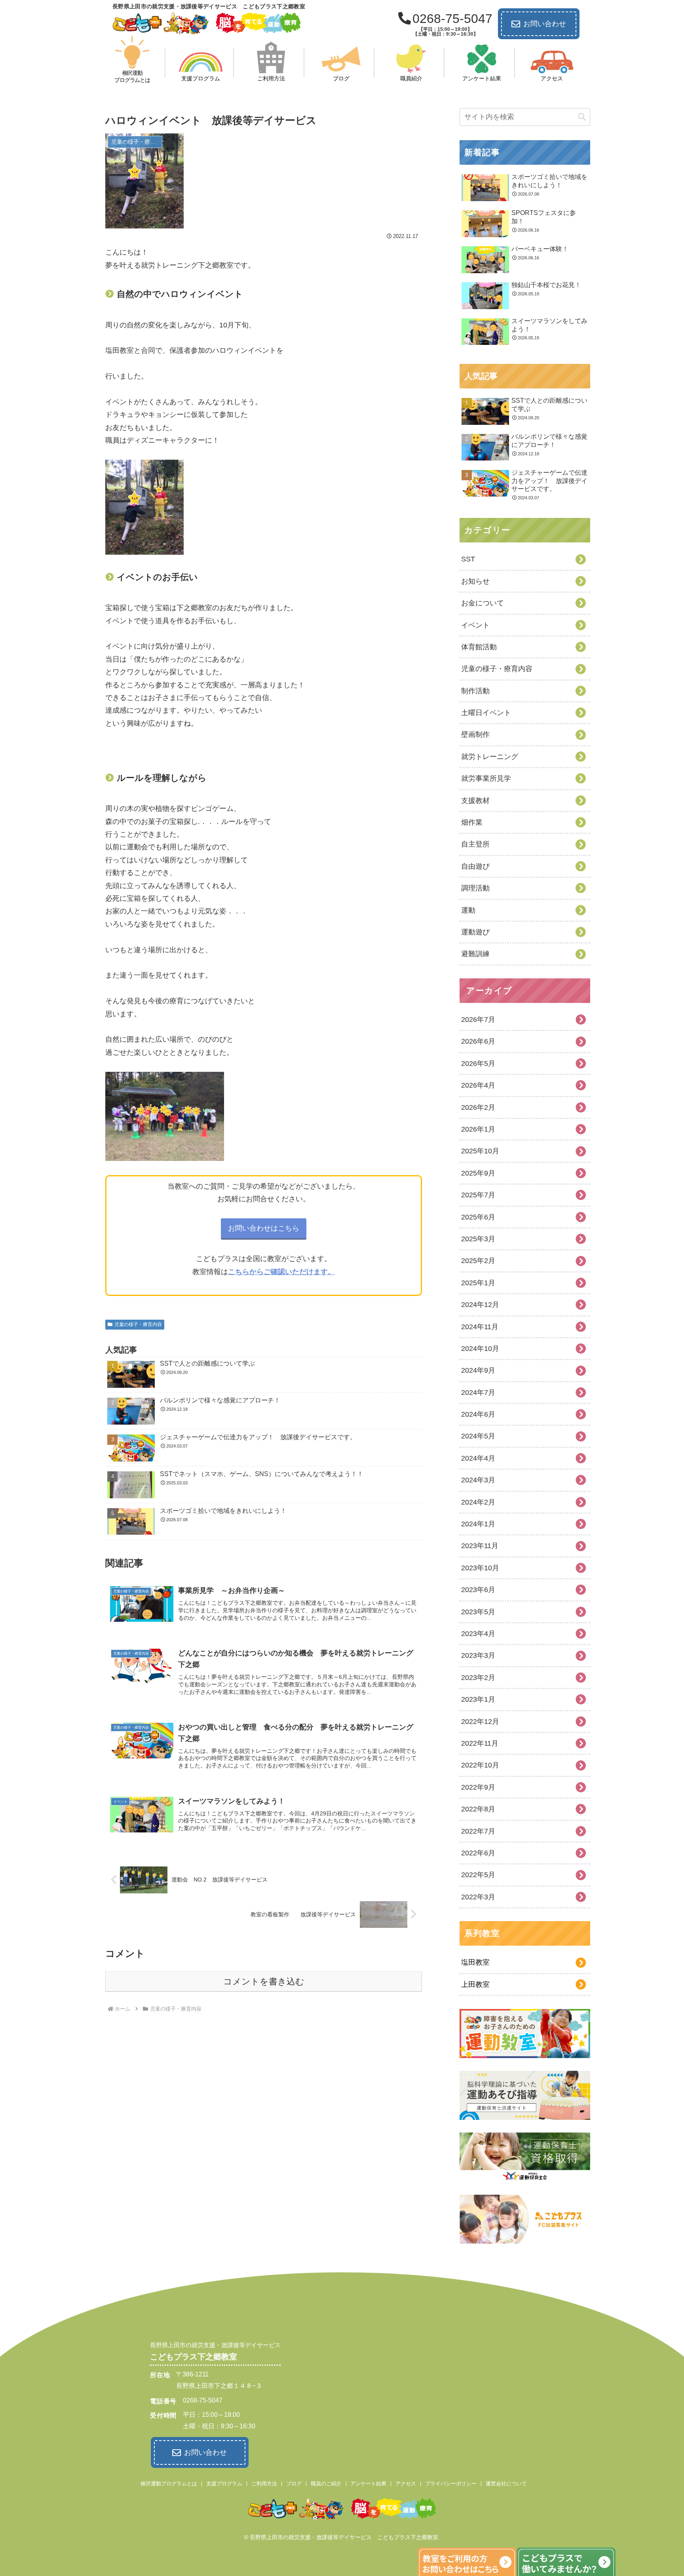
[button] (582, 117)
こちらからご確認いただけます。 (281, 1272)
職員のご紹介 (326, 2484)
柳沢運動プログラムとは (169, 2484)
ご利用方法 (264, 2484)
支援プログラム (224, 2484)
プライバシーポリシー (451, 2484)
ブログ (294, 2484)
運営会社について (506, 2484)
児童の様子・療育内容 (138, 1324)
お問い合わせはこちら (264, 1228)
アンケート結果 (368, 2484)
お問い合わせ (545, 24)
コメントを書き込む (264, 1981)
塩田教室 (475, 1962)
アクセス (406, 2484)
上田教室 (475, 1984)
